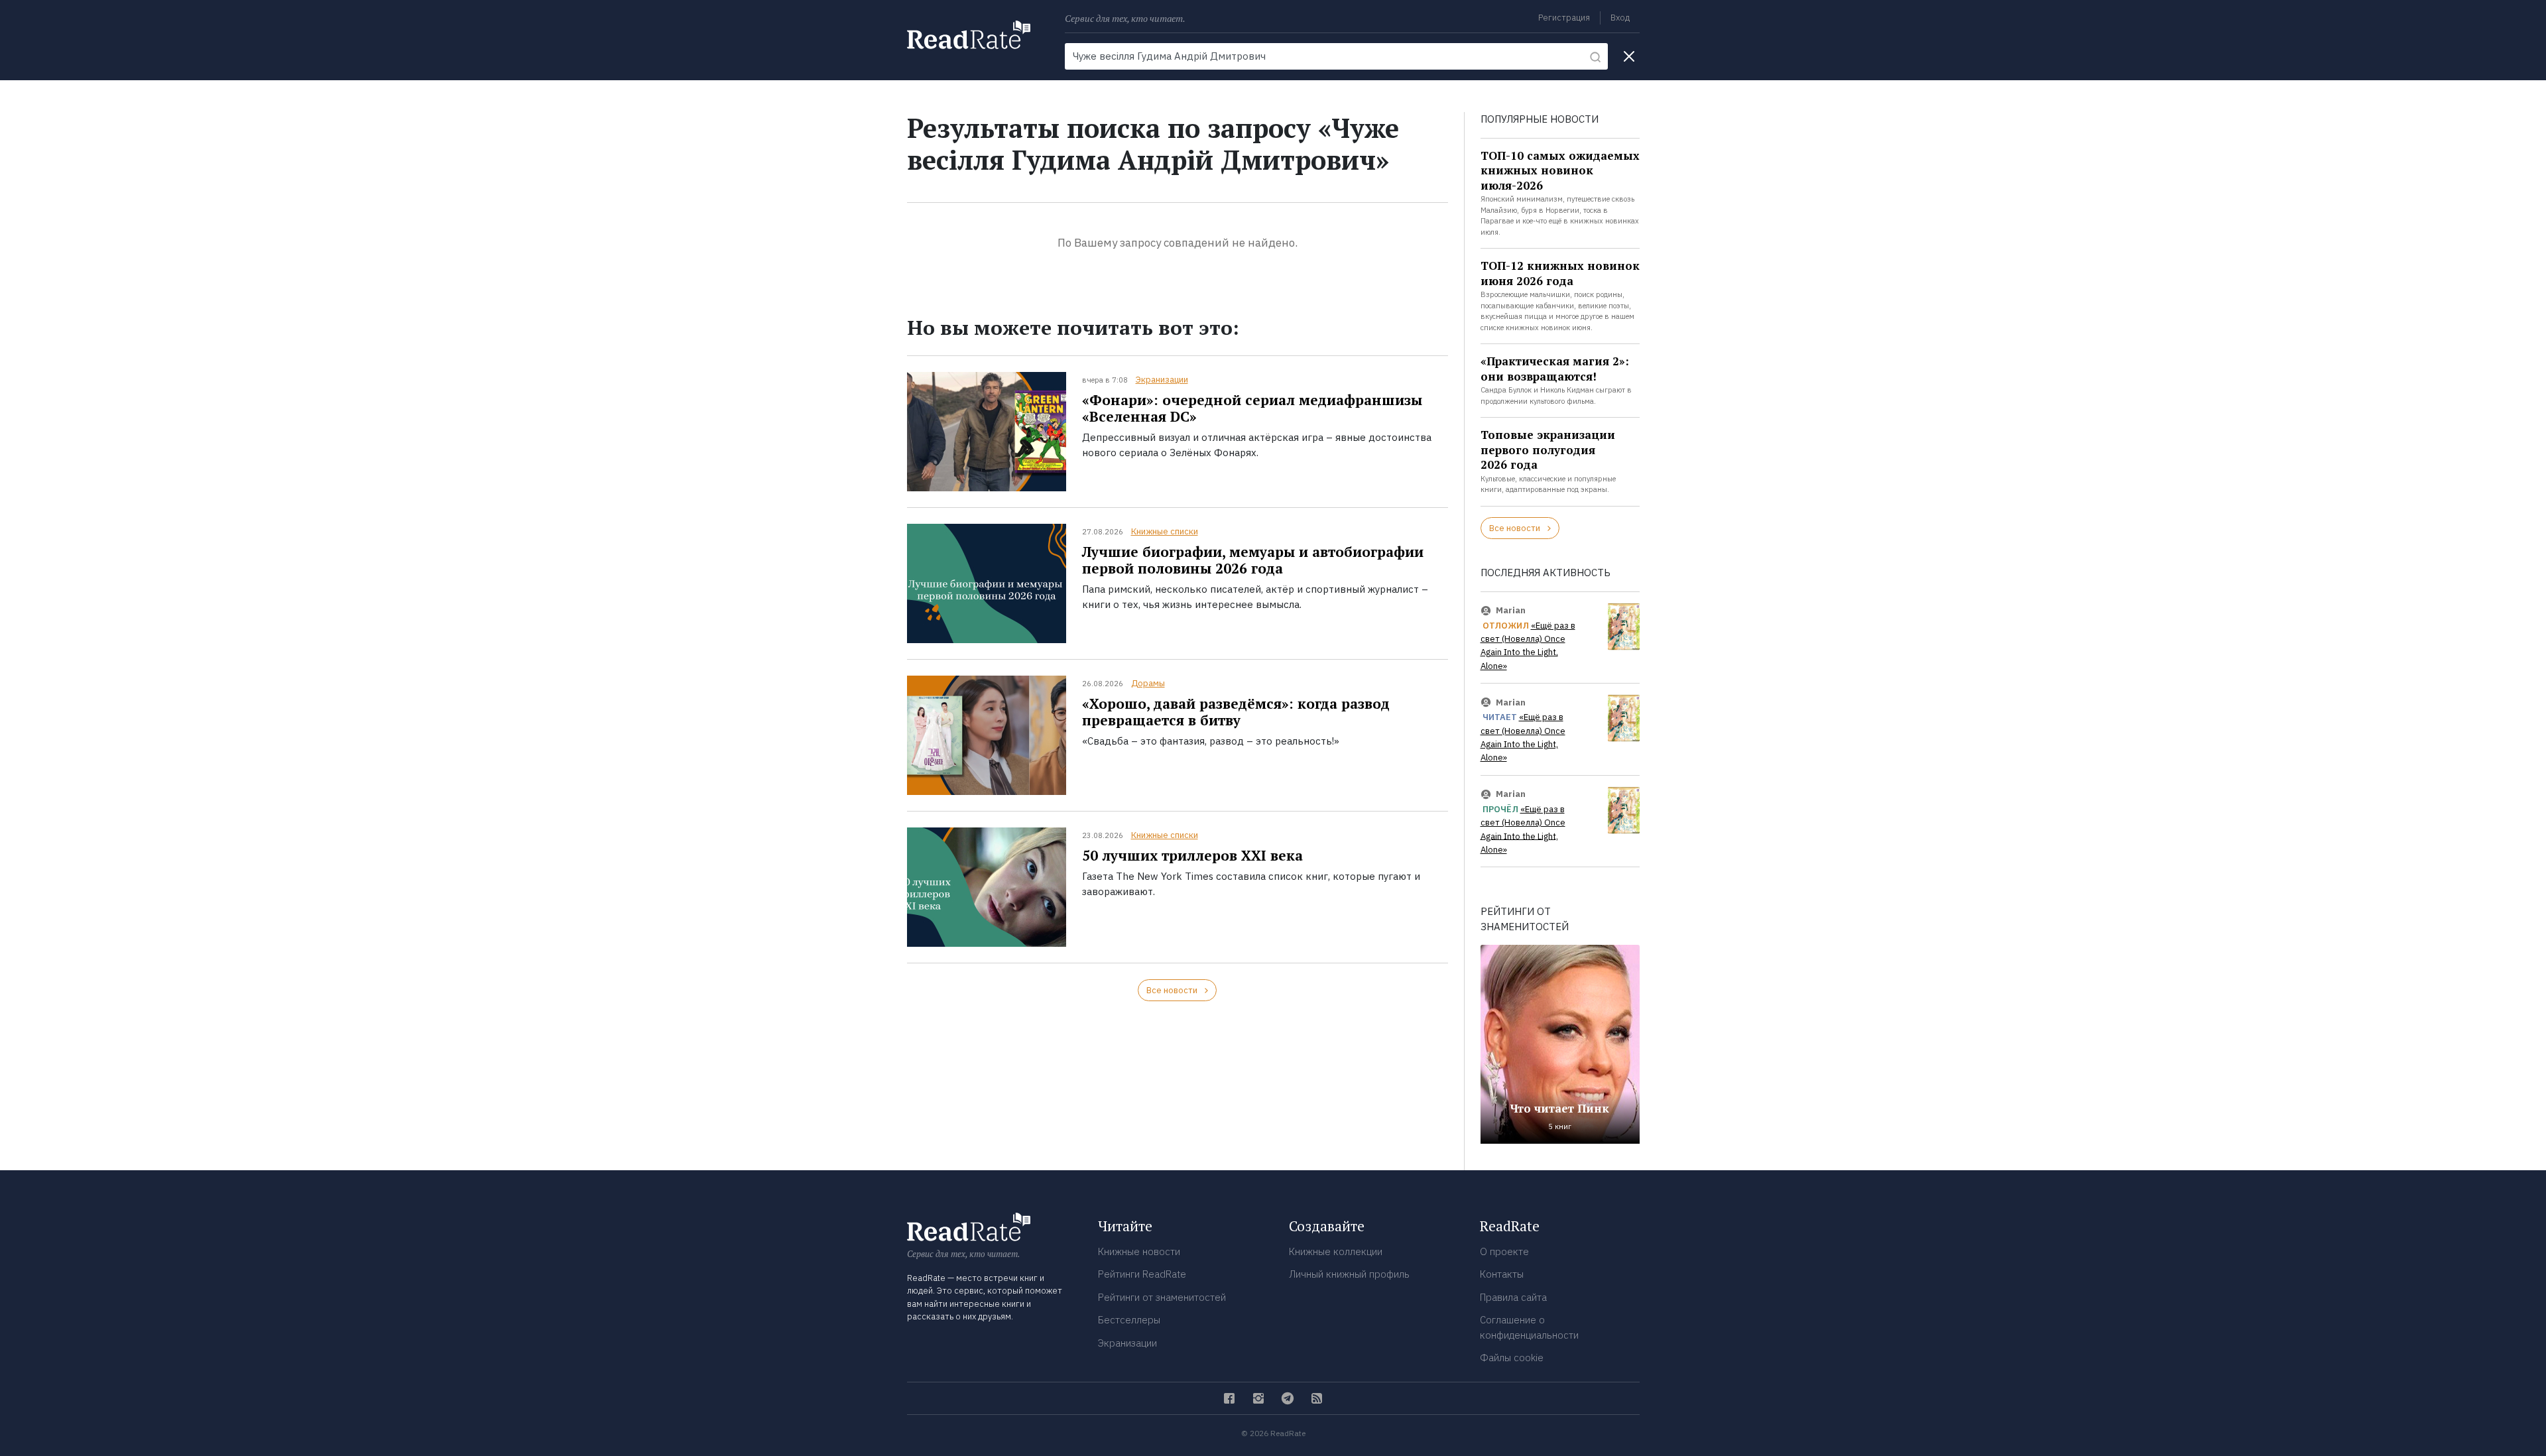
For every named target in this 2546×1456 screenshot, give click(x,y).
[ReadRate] (969, 35)
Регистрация (1564, 18)
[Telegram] (1288, 1398)
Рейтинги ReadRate (1142, 1274)
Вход (1620, 18)
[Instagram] (1258, 1398)
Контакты (1502, 1274)
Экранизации (1162, 380)
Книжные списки (1165, 531)
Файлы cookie (1512, 1358)
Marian (1511, 610)
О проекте (1504, 1251)
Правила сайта (1513, 1297)
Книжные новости (1139, 1251)
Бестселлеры (1129, 1320)
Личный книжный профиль (1349, 1274)
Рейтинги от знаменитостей (1162, 1297)
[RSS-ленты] (1317, 1398)
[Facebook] (1229, 1398)
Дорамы (1148, 683)
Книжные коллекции (1336, 1251)
